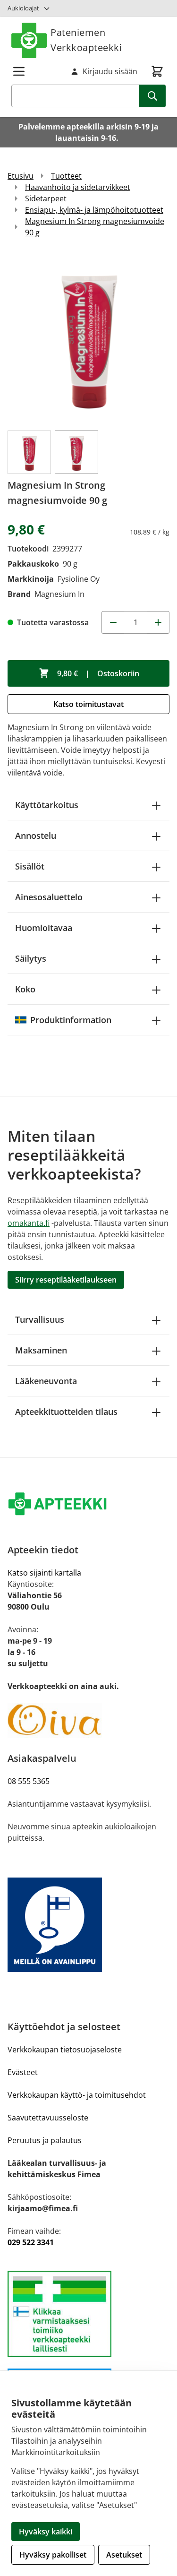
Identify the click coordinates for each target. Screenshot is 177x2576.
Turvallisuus (40, 1319)
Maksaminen (41, 1350)
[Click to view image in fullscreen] (88, 338)
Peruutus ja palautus (45, 2140)
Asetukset (124, 2555)
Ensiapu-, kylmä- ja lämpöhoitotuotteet (94, 210)
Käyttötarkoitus (47, 805)
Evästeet (23, 2072)
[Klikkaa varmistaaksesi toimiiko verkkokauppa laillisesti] (88, 2314)
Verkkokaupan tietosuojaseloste (65, 2050)
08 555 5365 (29, 1781)
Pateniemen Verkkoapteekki (86, 40)
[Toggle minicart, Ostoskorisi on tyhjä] (157, 71)
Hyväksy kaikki (46, 2532)
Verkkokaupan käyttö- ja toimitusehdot (77, 2095)
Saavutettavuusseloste (48, 2118)
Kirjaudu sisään (110, 71)
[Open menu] (19, 71)
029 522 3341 (31, 2242)
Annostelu (36, 836)
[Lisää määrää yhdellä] (158, 622)
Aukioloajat (23, 8)
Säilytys (31, 958)
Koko (25, 989)
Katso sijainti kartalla (44, 1573)
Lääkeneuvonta (46, 1381)
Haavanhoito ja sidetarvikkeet (78, 187)
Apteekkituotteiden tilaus (66, 1412)
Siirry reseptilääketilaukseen (66, 1280)
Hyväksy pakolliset (53, 2555)
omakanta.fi (29, 1223)
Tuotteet (66, 176)
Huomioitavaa (44, 928)
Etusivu (21, 176)
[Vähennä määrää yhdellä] (113, 622)
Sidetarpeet (46, 198)
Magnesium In (59, 594)
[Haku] (152, 96)
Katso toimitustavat (88, 704)
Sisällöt (30, 866)
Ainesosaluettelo (49, 897)
